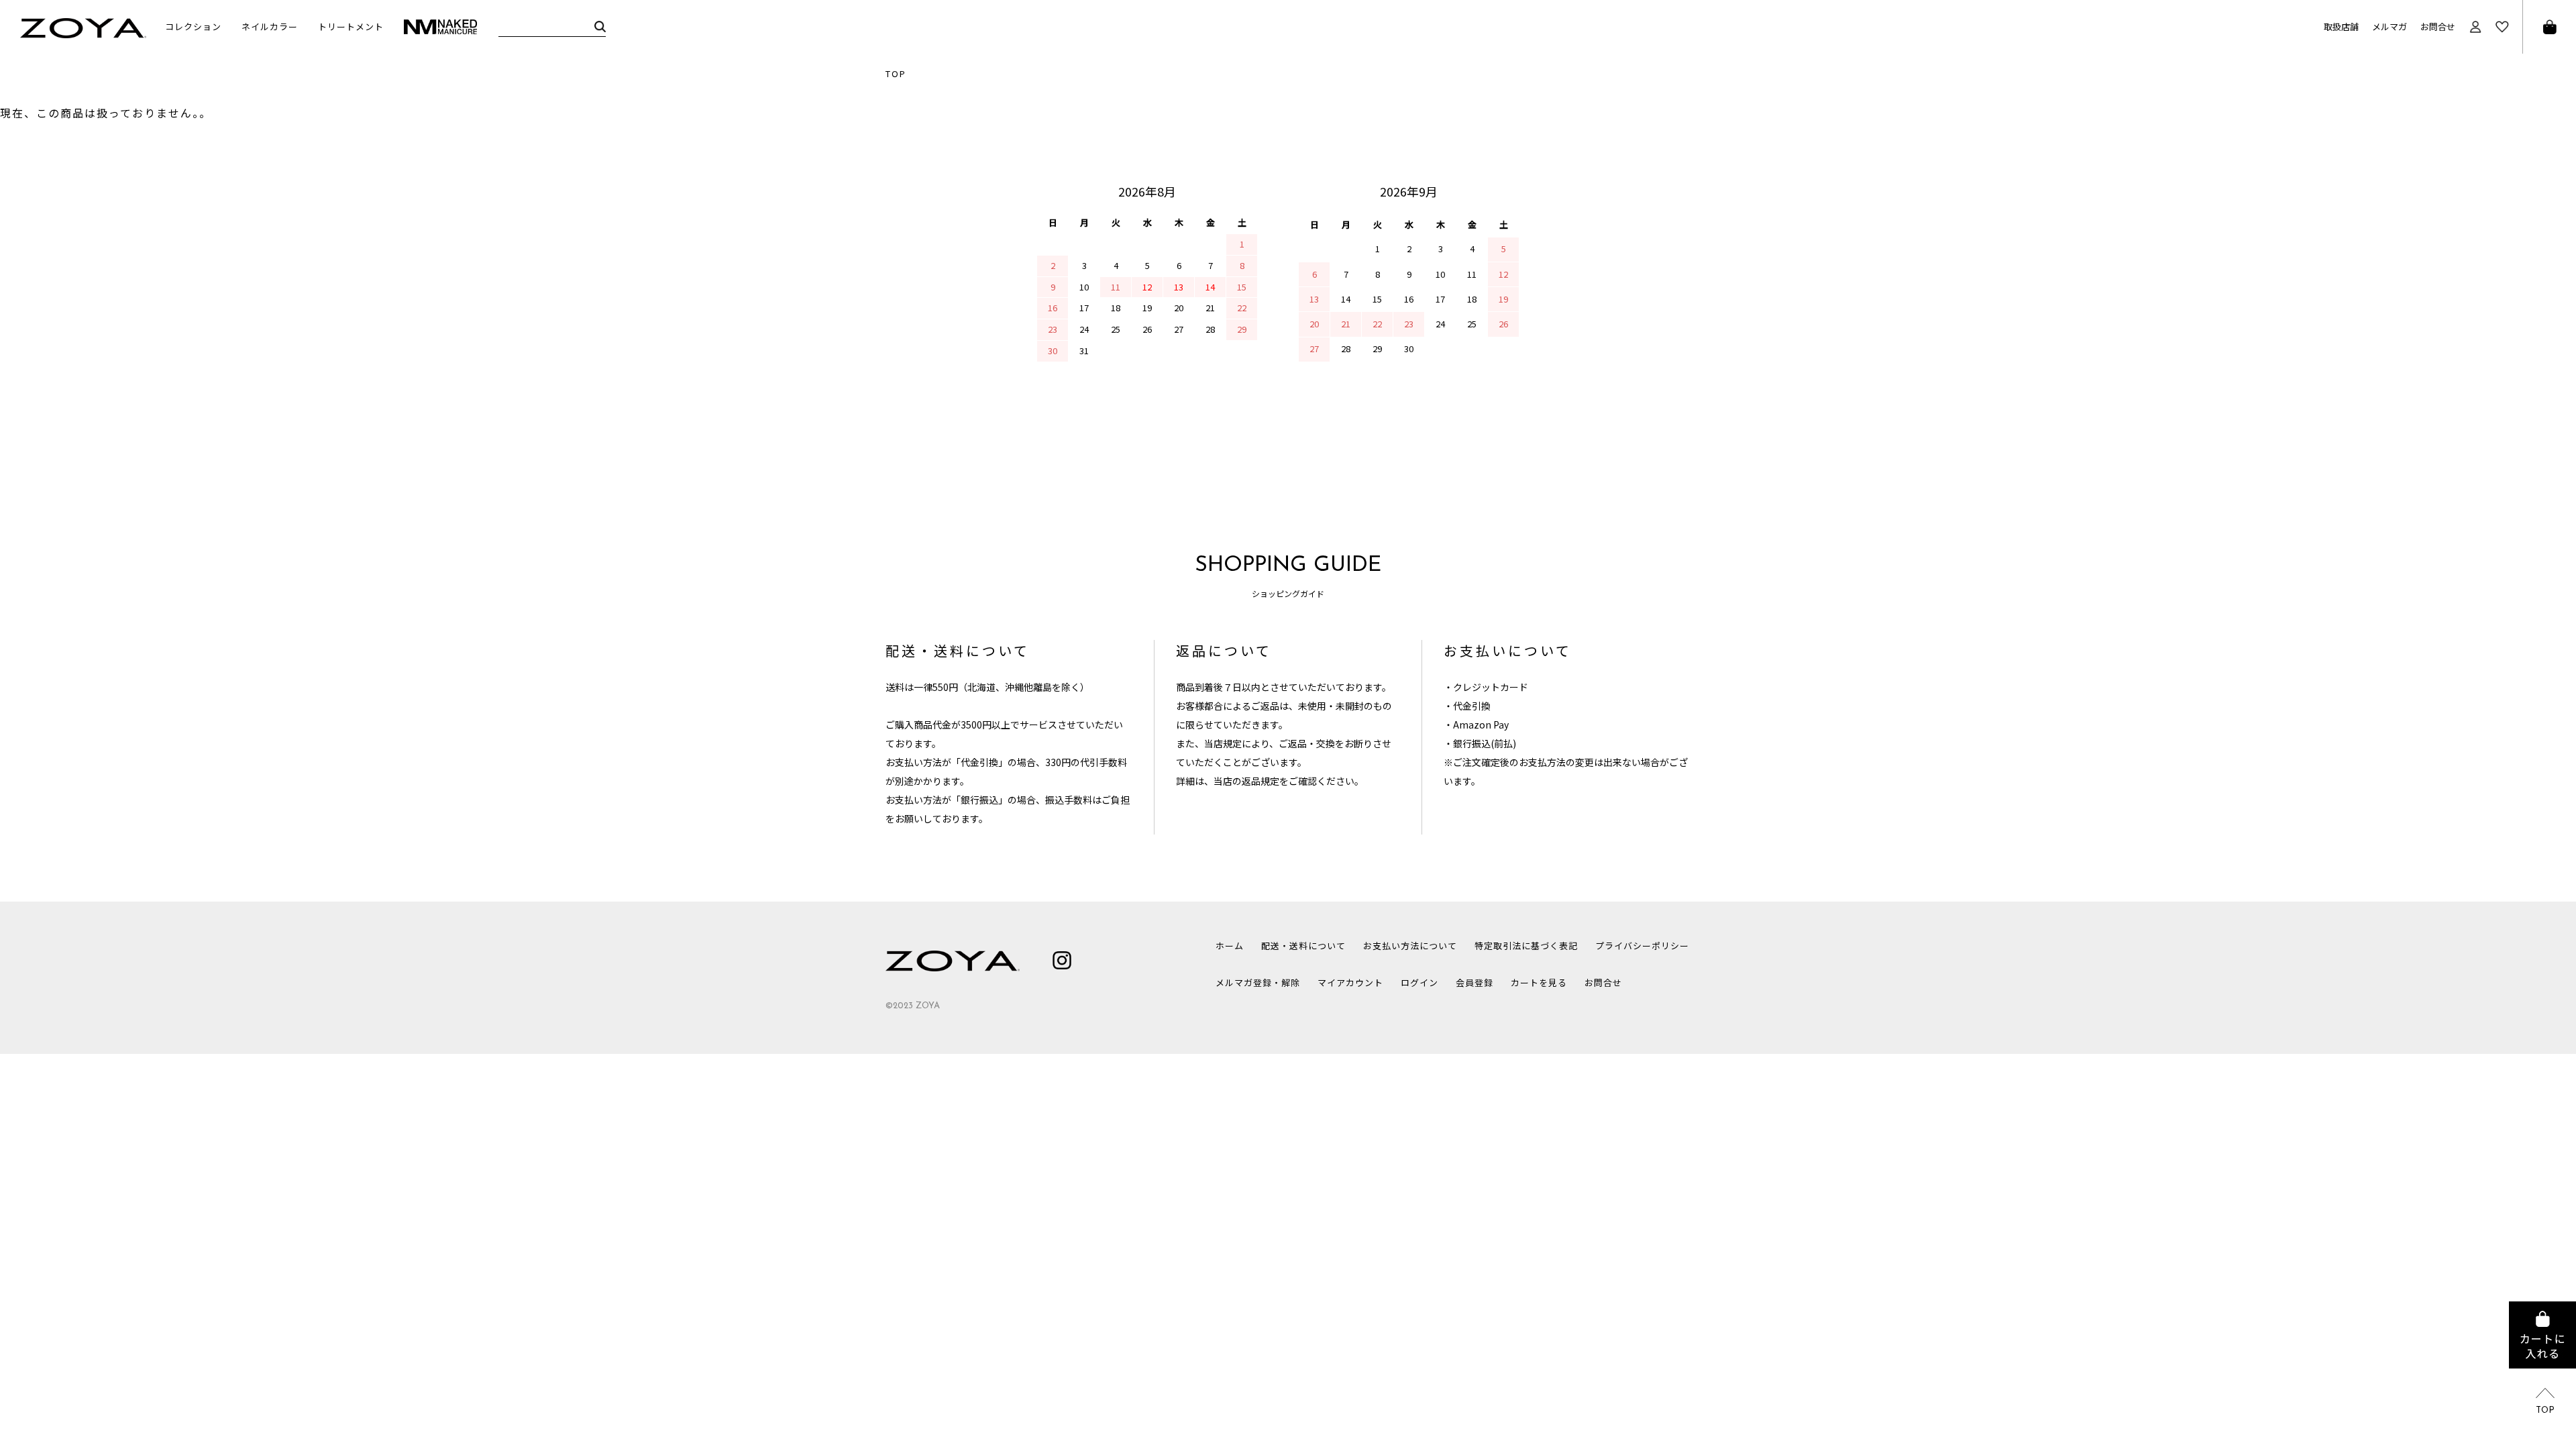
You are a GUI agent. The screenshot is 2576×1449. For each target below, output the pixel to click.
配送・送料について (1303, 946)
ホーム (1230, 946)
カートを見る (1539, 982)
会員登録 (1474, 982)
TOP (896, 73)
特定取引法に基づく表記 (1526, 946)
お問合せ (2438, 26)
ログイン (1419, 982)
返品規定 (1260, 781)
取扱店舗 (2341, 26)
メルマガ (2390, 26)
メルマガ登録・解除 (1258, 982)
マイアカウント (1350, 982)
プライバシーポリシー (1642, 946)
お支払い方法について (1410, 946)
